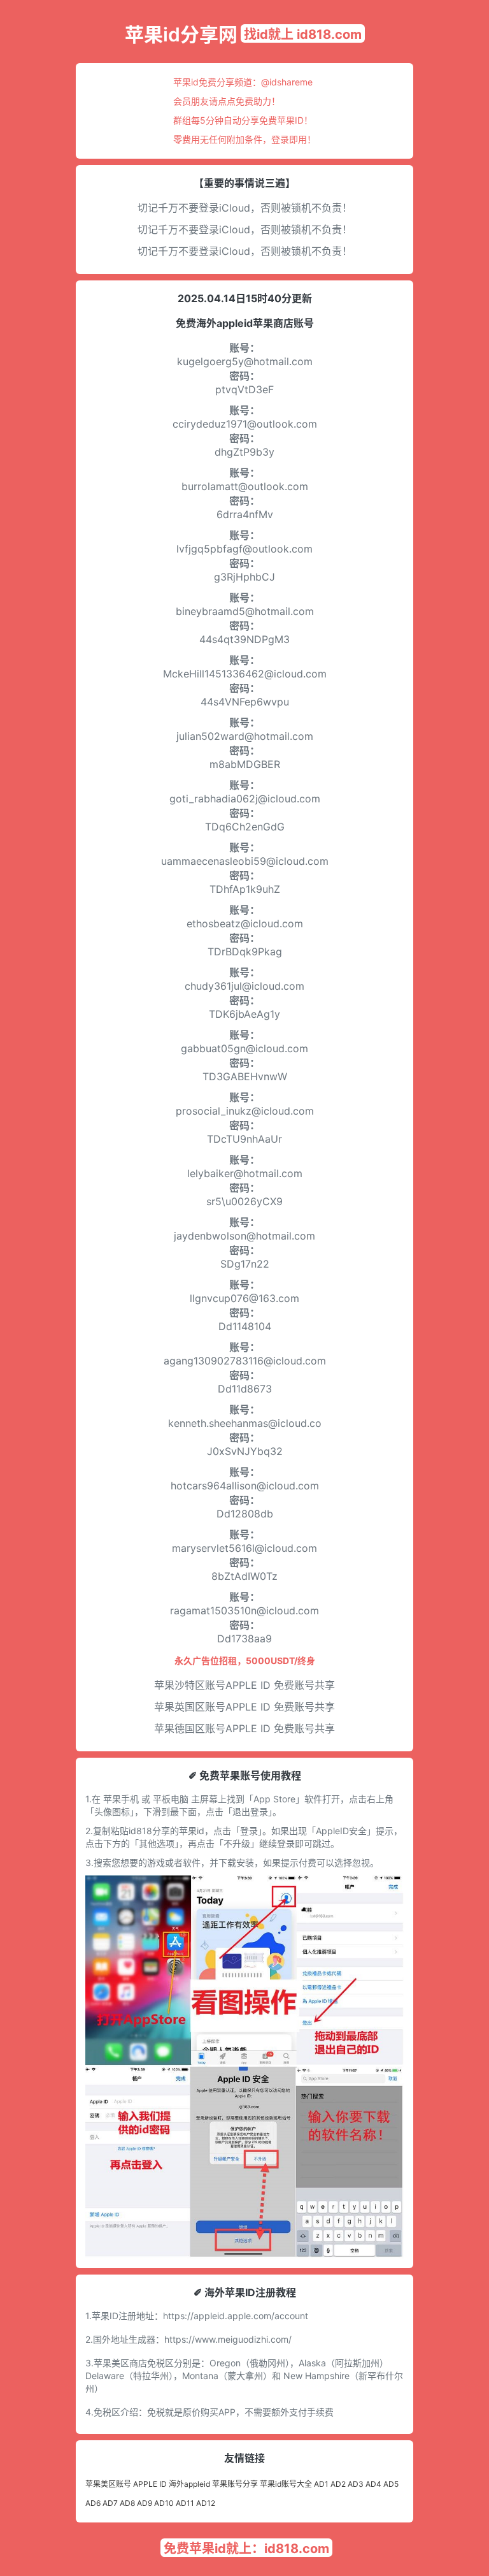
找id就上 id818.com (303, 34)
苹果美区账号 (108, 2484)
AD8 (127, 2503)
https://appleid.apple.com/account (236, 2316)
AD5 (391, 2484)
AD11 (185, 2503)
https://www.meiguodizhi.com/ (228, 2339)
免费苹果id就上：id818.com (246, 2549)
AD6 (93, 2503)
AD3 (356, 2484)
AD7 (110, 2503)
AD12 (206, 2503)
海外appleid (189, 2484)
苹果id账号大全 (286, 2484)
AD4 (373, 2484)
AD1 (321, 2484)
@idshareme (287, 82)
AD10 (164, 2503)
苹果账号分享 (235, 2484)
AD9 (145, 2503)
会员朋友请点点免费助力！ (227, 101)
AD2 (338, 2484)
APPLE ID (150, 2484)
